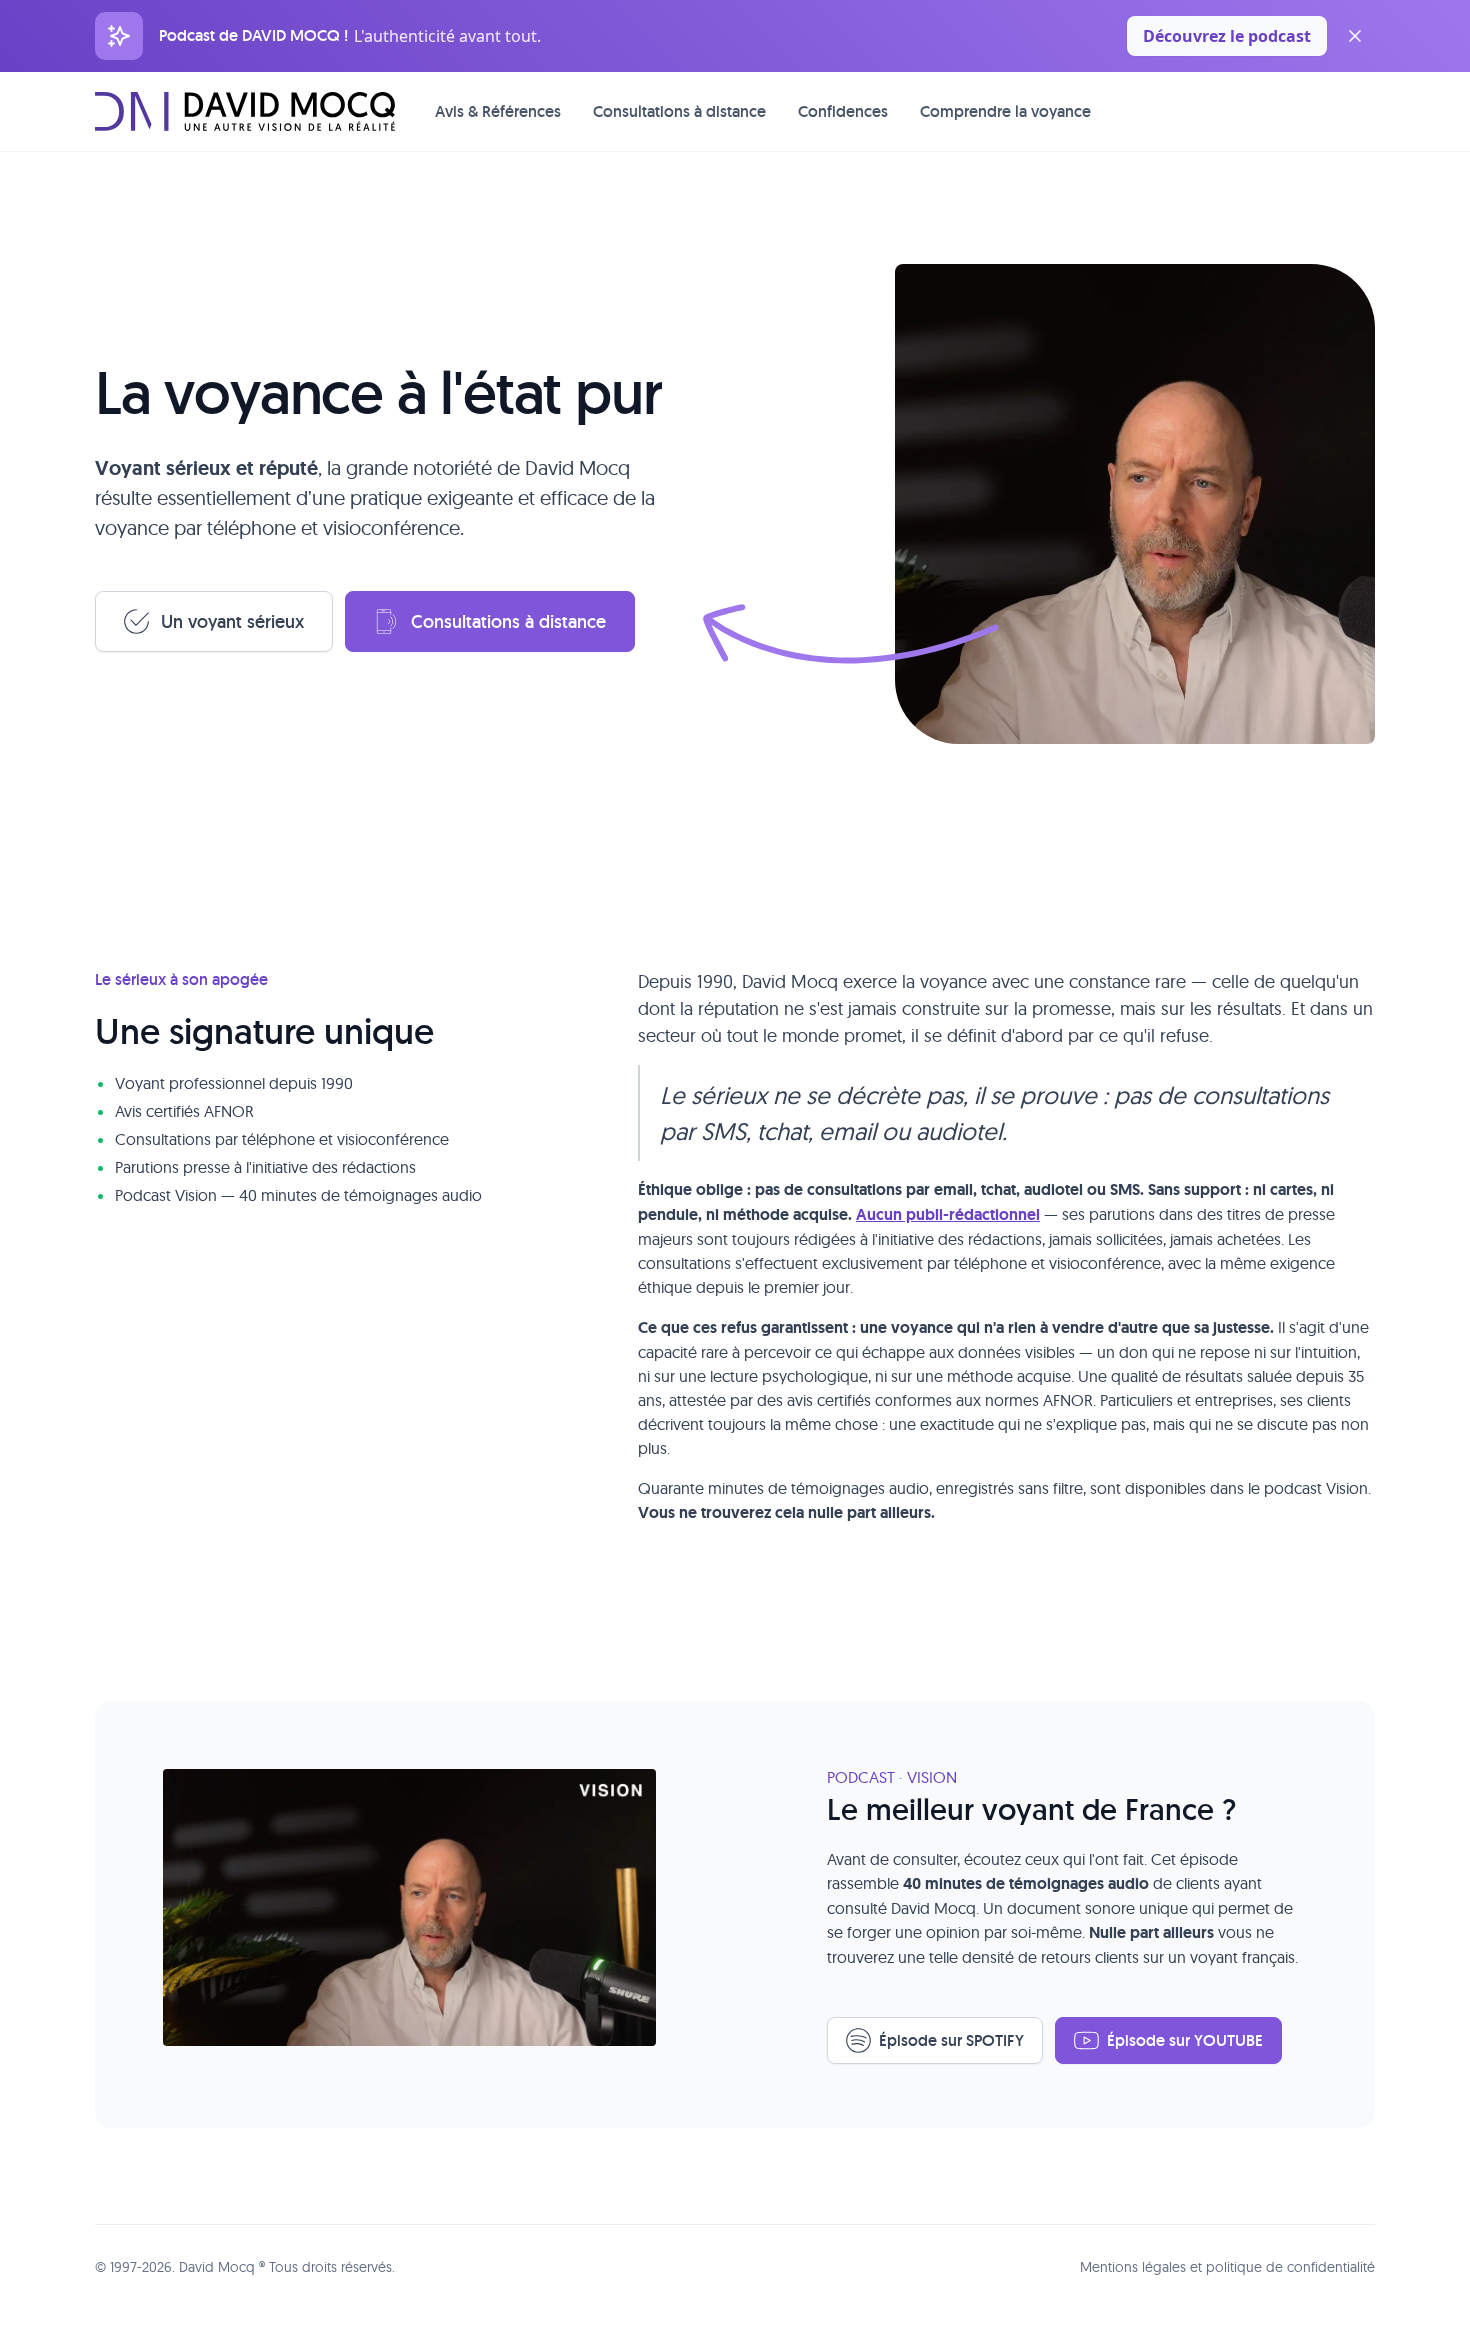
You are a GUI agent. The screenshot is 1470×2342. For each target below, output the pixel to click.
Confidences (843, 111)
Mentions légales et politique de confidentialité (1227, 2267)
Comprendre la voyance (1005, 111)
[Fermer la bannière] (1355, 36)
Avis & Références (498, 111)
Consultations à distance (679, 111)
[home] (245, 111)
